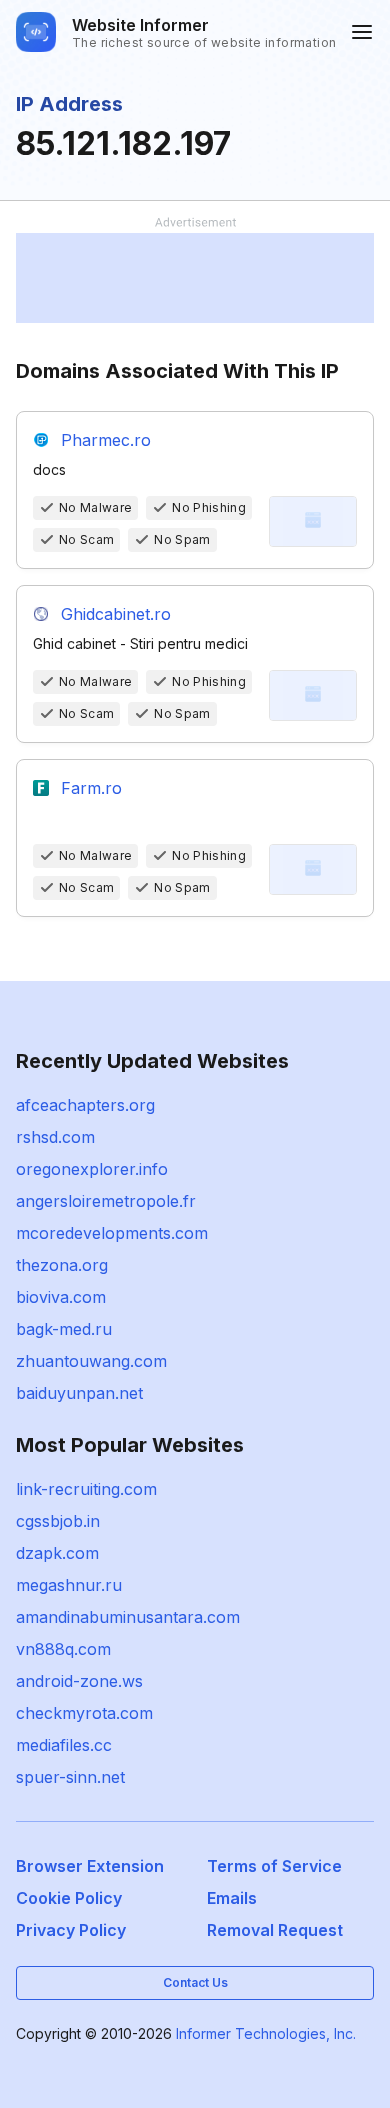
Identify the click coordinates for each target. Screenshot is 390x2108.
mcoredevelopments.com (112, 1233)
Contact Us (195, 1982)
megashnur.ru (69, 1585)
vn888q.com (63, 1649)
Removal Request (275, 1930)
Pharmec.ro (106, 440)
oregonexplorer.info (92, 1169)
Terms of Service (274, 1866)
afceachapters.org (85, 1105)
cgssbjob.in (58, 1521)
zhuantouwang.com (91, 1361)
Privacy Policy (71, 1930)
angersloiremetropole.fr (106, 1201)
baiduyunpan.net (79, 1393)
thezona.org (62, 1265)
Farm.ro (91, 788)
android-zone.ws (79, 1681)
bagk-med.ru (64, 1329)
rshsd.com (55, 1137)
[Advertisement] (195, 278)
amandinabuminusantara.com (128, 1617)
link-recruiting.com (86, 1489)
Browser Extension (90, 1866)
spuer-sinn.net (70, 1777)
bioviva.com (61, 1297)
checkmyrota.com (84, 1713)
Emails (232, 1898)
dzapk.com (57, 1553)
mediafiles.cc (64, 1745)
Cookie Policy (69, 1898)
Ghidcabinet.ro (116, 614)
